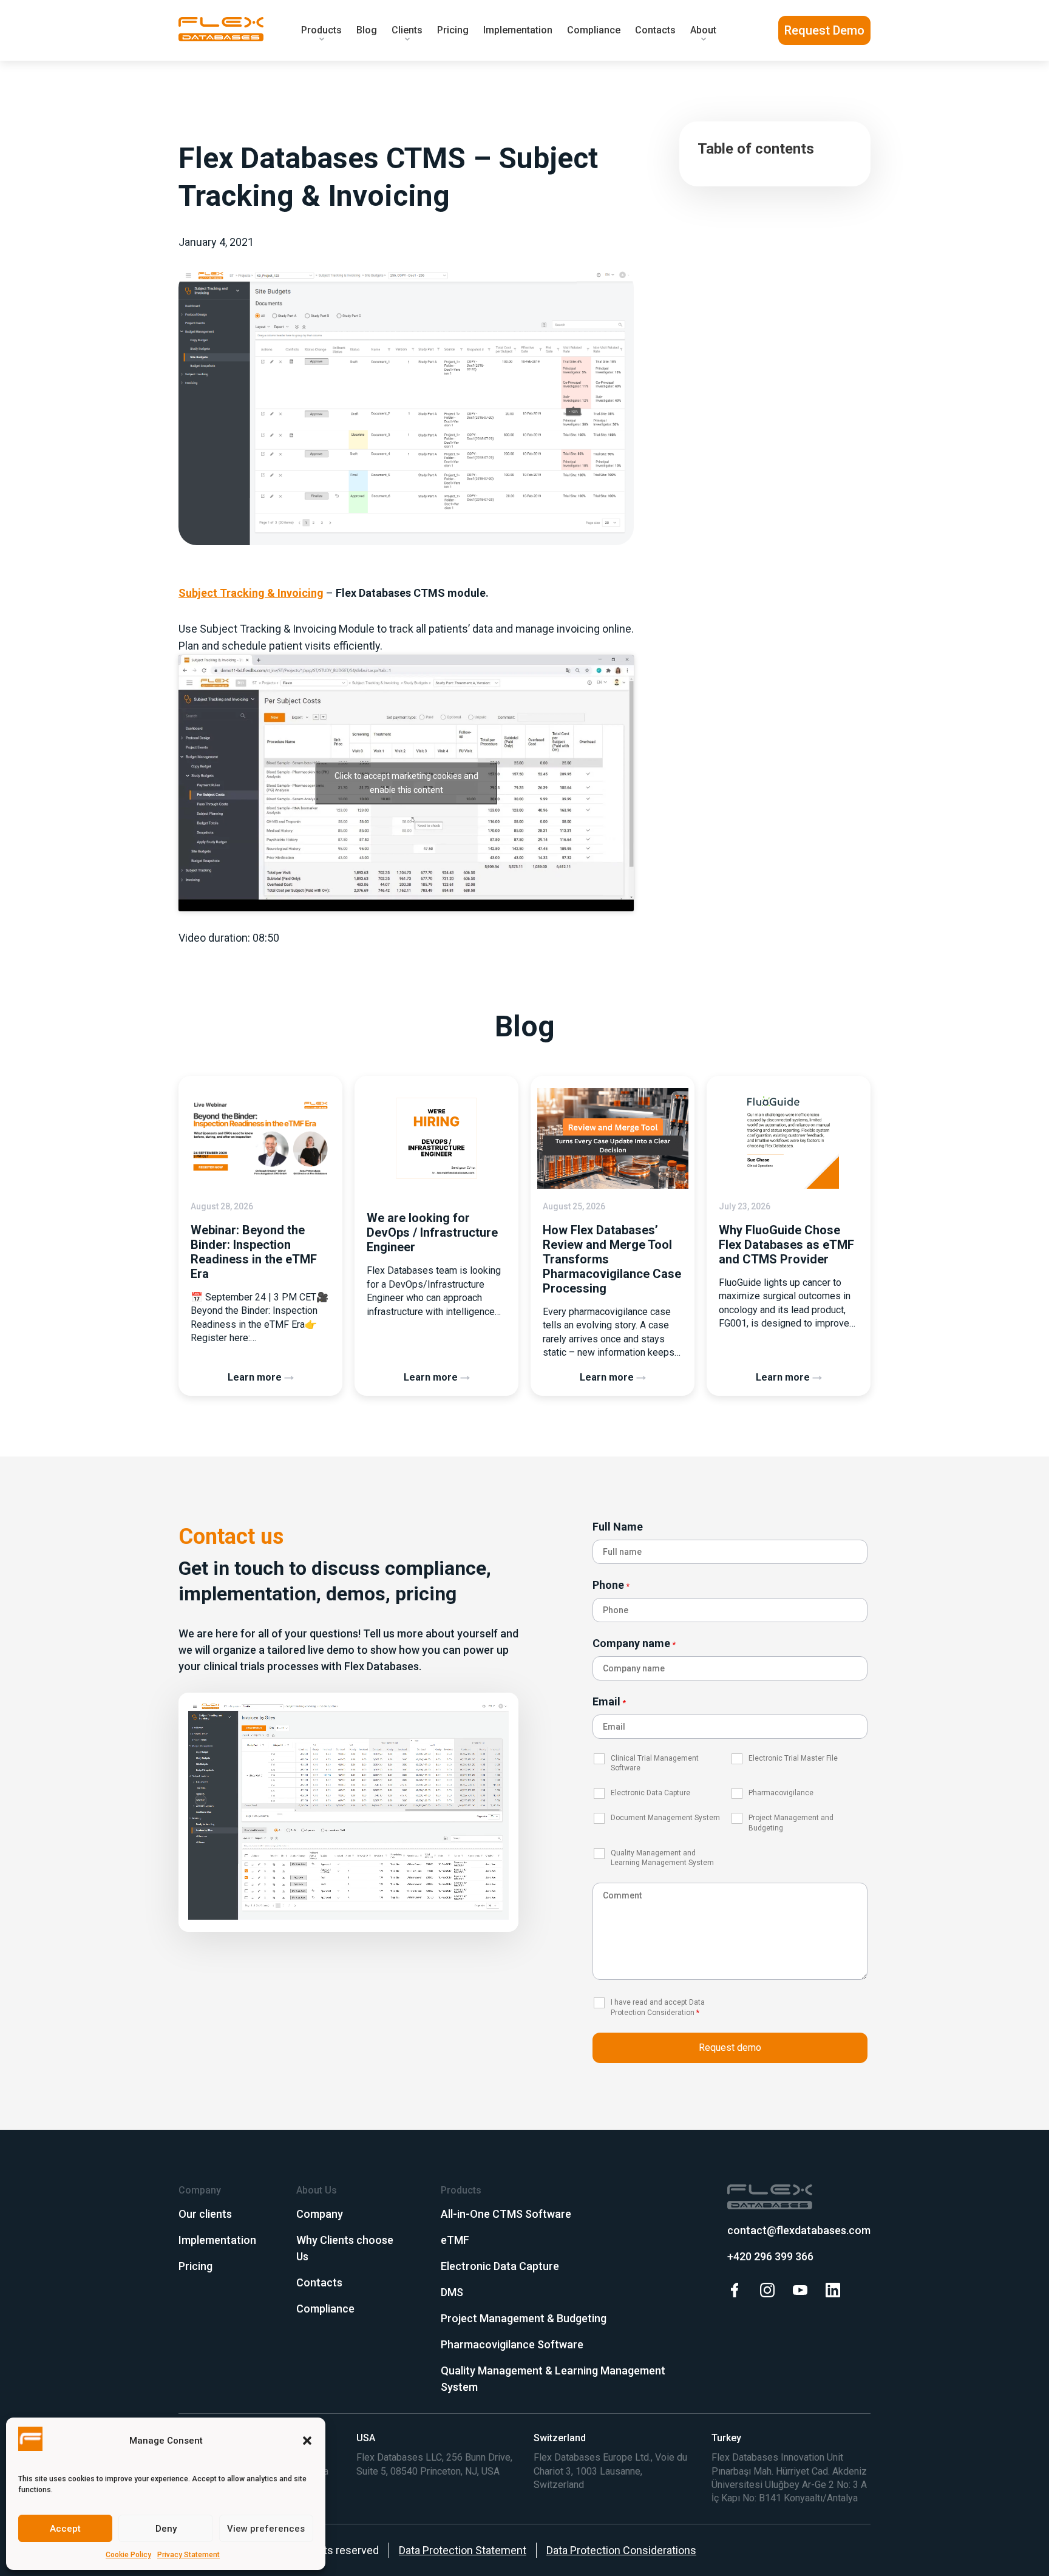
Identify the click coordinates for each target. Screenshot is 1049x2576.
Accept (65, 2529)
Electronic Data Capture (500, 2266)
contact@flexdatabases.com (799, 2230)
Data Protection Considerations (621, 2550)
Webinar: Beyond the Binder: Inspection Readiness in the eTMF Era (254, 1252)
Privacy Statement (188, 2555)
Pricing (453, 30)
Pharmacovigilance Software (512, 2344)
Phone (611, 1585)
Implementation (518, 30)
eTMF (455, 2240)
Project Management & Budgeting (524, 2318)
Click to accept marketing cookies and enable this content (406, 783)
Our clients (205, 2214)
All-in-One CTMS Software (506, 2214)
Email (609, 1701)
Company (320, 2214)
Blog (367, 30)
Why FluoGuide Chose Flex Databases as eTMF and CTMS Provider (786, 1245)
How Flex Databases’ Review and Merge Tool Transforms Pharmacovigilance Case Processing (612, 1259)
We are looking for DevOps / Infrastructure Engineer (432, 1232)
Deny (166, 2529)
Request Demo (824, 30)
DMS (452, 2292)
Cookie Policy (128, 2555)
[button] (307, 2441)
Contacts (655, 30)
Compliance (594, 30)
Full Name (618, 1527)
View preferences (266, 2529)
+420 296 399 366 (770, 2256)
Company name (634, 1643)
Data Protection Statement (463, 2550)
